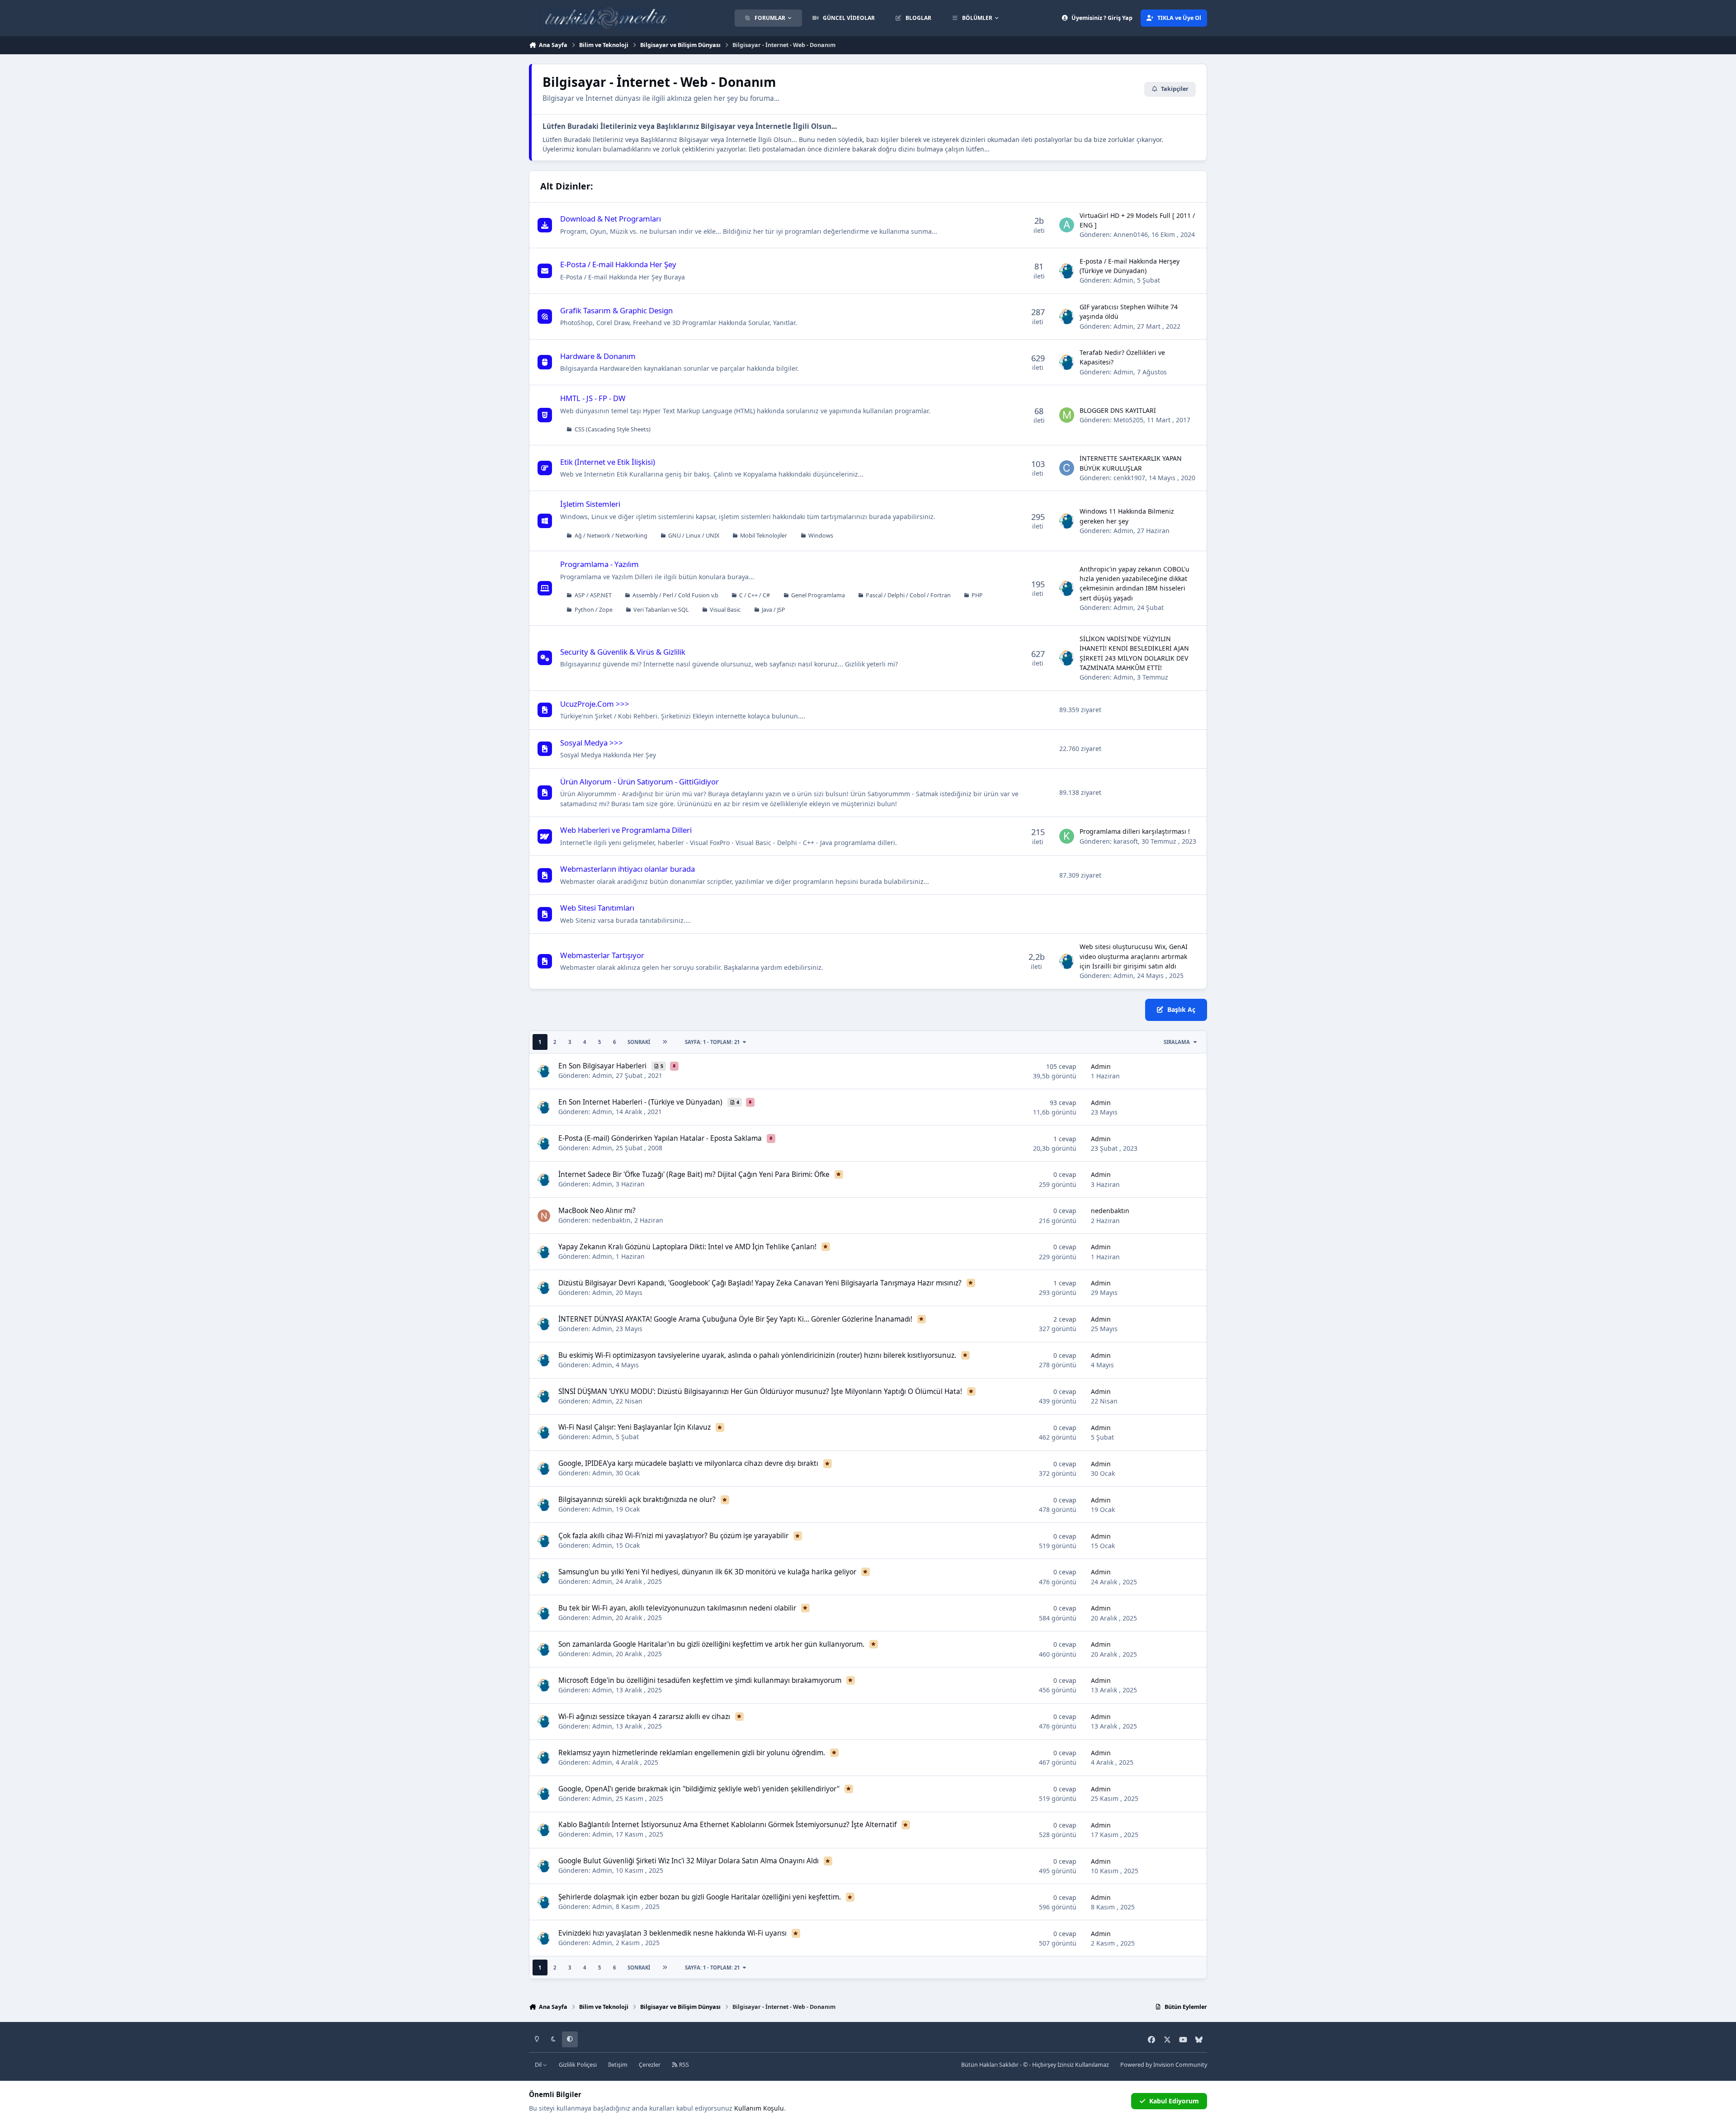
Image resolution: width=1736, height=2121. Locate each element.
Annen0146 (1131, 234)
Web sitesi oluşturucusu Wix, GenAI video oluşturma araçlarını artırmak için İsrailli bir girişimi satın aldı (1134, 956)
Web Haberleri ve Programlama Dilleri (626, 830)
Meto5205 (1128, 420)
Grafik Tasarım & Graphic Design (616, 310)
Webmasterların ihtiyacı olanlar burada (627, 869)
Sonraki (639, 1042)
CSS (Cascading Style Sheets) (613, 429)
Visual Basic (725, 610)
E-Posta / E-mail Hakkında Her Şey (618, 264)
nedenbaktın (611, 1220)
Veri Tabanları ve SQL (661, 610)
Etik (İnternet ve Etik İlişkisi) (608, 462)
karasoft (1126, 841)
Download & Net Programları (611, 219)
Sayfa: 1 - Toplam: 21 (712, 1042)
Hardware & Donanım (598, 356)
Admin (1123, 280)
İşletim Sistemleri (590, 504)
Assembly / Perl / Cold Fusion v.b (675, 595)
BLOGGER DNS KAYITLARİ (1118, 410)
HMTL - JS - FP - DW (593, 398)
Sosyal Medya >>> (592, 743)
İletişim (618, 2065)
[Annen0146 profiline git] (1067, 225)
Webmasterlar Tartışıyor (602, 955)
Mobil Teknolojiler (764, 536)
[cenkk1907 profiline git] (1067, 468)
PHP (977, 595)
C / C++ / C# (755, 595)
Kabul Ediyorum (1174, 2101)
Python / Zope (594, 610)
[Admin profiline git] (1067, 271)
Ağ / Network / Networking (611, 536)
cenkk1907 (1129, 478)
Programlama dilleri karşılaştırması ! (1135, 831)
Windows (821, 536)
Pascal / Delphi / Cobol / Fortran (908, 595)
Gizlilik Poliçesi (578, 2065)
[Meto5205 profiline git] (1067, 415)
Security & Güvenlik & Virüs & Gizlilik (623, 652)
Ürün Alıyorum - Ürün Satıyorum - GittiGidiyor (639, 782)
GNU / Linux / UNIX (694, 536)
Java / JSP (774, 610)
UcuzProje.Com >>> (595, 704)
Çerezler (650, 2065)
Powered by (1164, 2065)
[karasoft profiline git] (1067, 836)
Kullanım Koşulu (759, 2108)
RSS (683, 2065)
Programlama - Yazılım (599, 564)
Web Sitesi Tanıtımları (597, 908)
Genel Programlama (818, 595)
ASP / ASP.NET (593, 595)
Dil (539, 2065)
